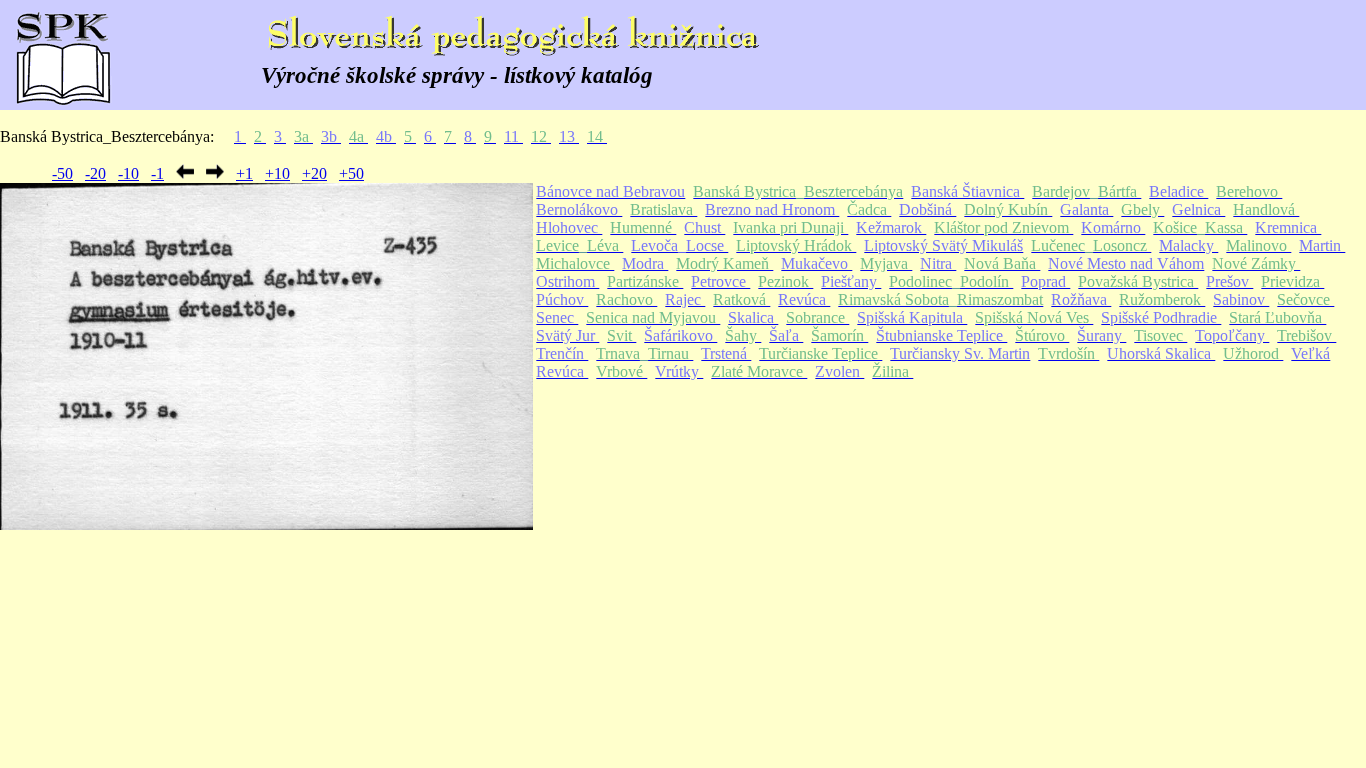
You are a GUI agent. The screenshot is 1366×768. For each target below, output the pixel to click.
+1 (244, 173)
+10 (277, 173)
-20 (95, 173)
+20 (314, 173)
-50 (62, 173)
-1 (157, 173)
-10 (128, 173)
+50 (351, 173)
